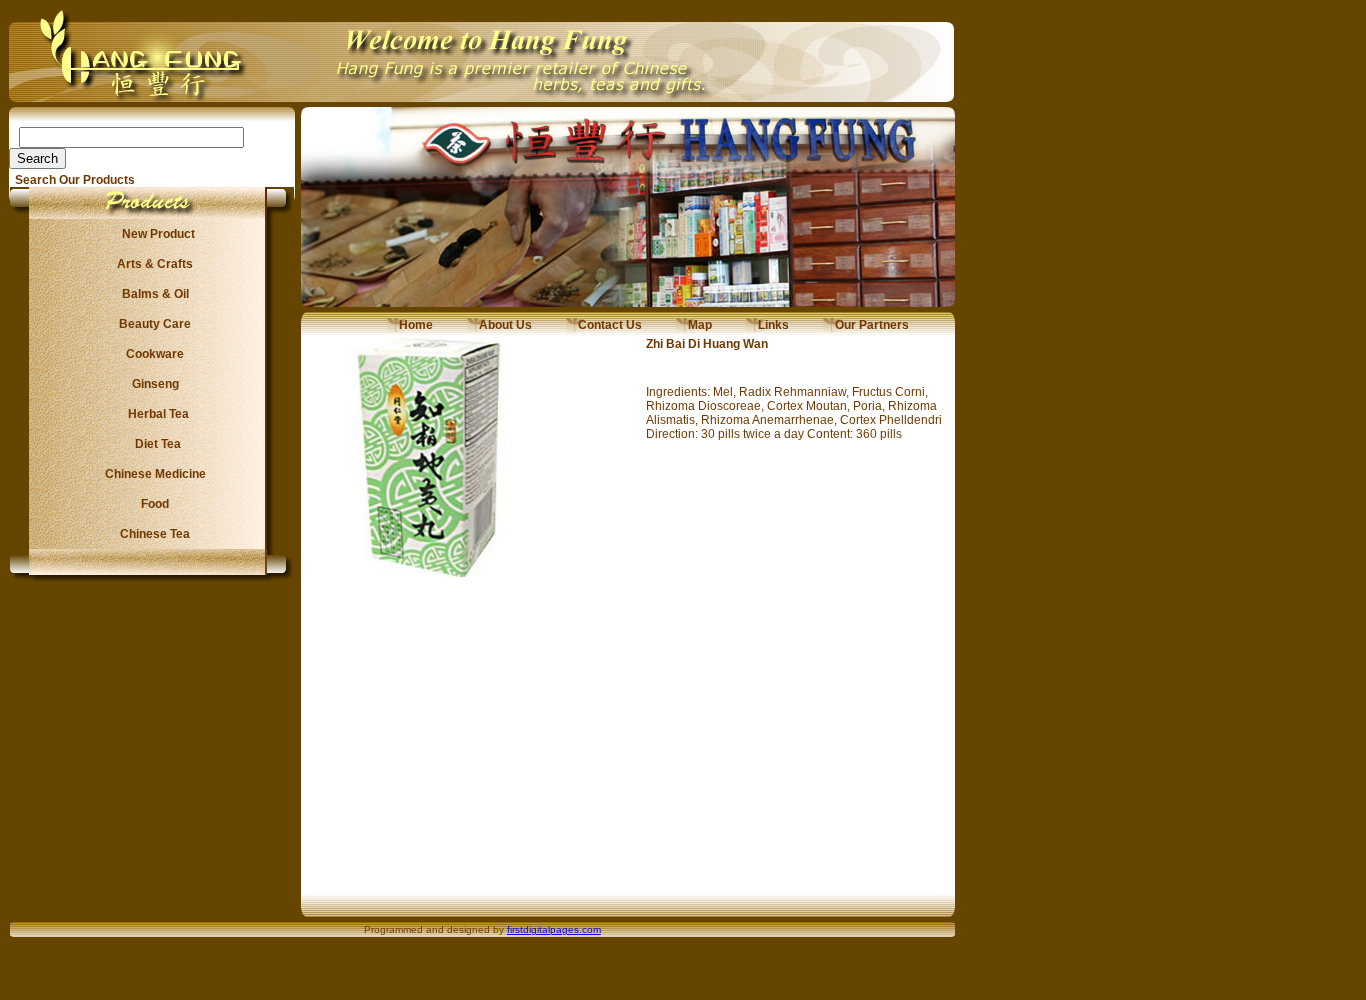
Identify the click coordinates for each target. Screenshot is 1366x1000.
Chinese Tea (152, 534)
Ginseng (152, 384)
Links (767, 325)
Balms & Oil (152, 294)
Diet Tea (152, 444)
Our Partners (866, 325)
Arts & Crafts (152, 264)
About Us (499, 325)
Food (152, 504)
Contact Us (604, 325)
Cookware (152, 354)
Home (410, 325)
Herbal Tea (152, 414)
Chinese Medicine (152, 474)
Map (694, 325)
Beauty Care (152, 324)
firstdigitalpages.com (554, 929)
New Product (152, 234)
